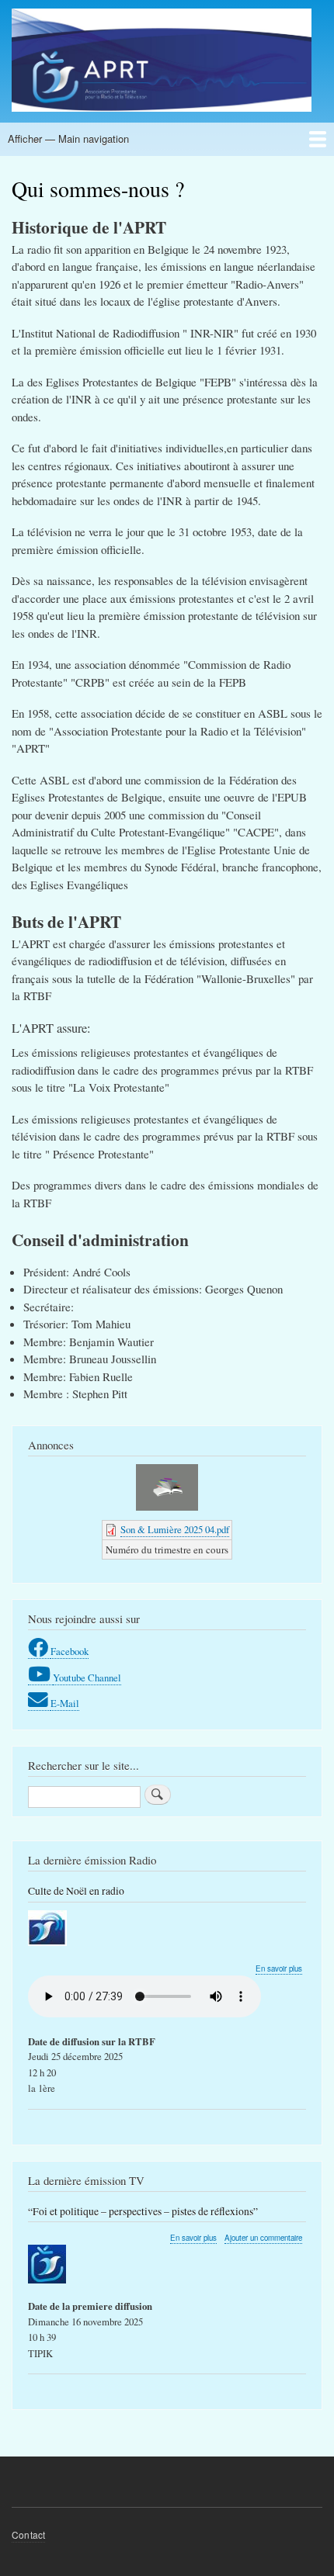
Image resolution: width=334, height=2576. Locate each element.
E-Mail (65, 1703)
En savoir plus (279, 1969)
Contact (28, 2534)
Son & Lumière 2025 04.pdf (175, 1530)
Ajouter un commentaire (263, 2238)
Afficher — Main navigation (68, 138)
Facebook (70, 1652)
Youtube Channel (87, 1678)
